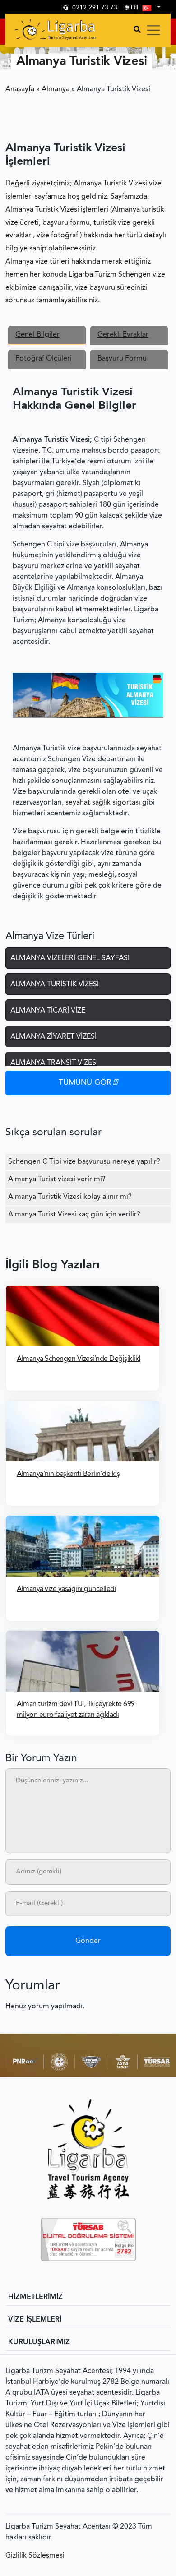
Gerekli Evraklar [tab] (123, 335)
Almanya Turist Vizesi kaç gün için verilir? (74, 1215)
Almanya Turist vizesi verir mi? (57, 1179)
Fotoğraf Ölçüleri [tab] (44, 359)
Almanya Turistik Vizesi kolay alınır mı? (70, 1197)
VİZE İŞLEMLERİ (35, 2320)
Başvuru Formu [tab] (122, 359)
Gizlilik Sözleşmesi (35, 2556)
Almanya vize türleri (37, 262)
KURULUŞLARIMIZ (39, 2342)
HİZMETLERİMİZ (35, 2297)
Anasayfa (20, 89)
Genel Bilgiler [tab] (37, 335)
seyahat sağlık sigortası (103, 803)
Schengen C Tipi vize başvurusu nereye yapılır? (84, 1162)
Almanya (56, 89)
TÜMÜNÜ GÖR (86, 1083)
